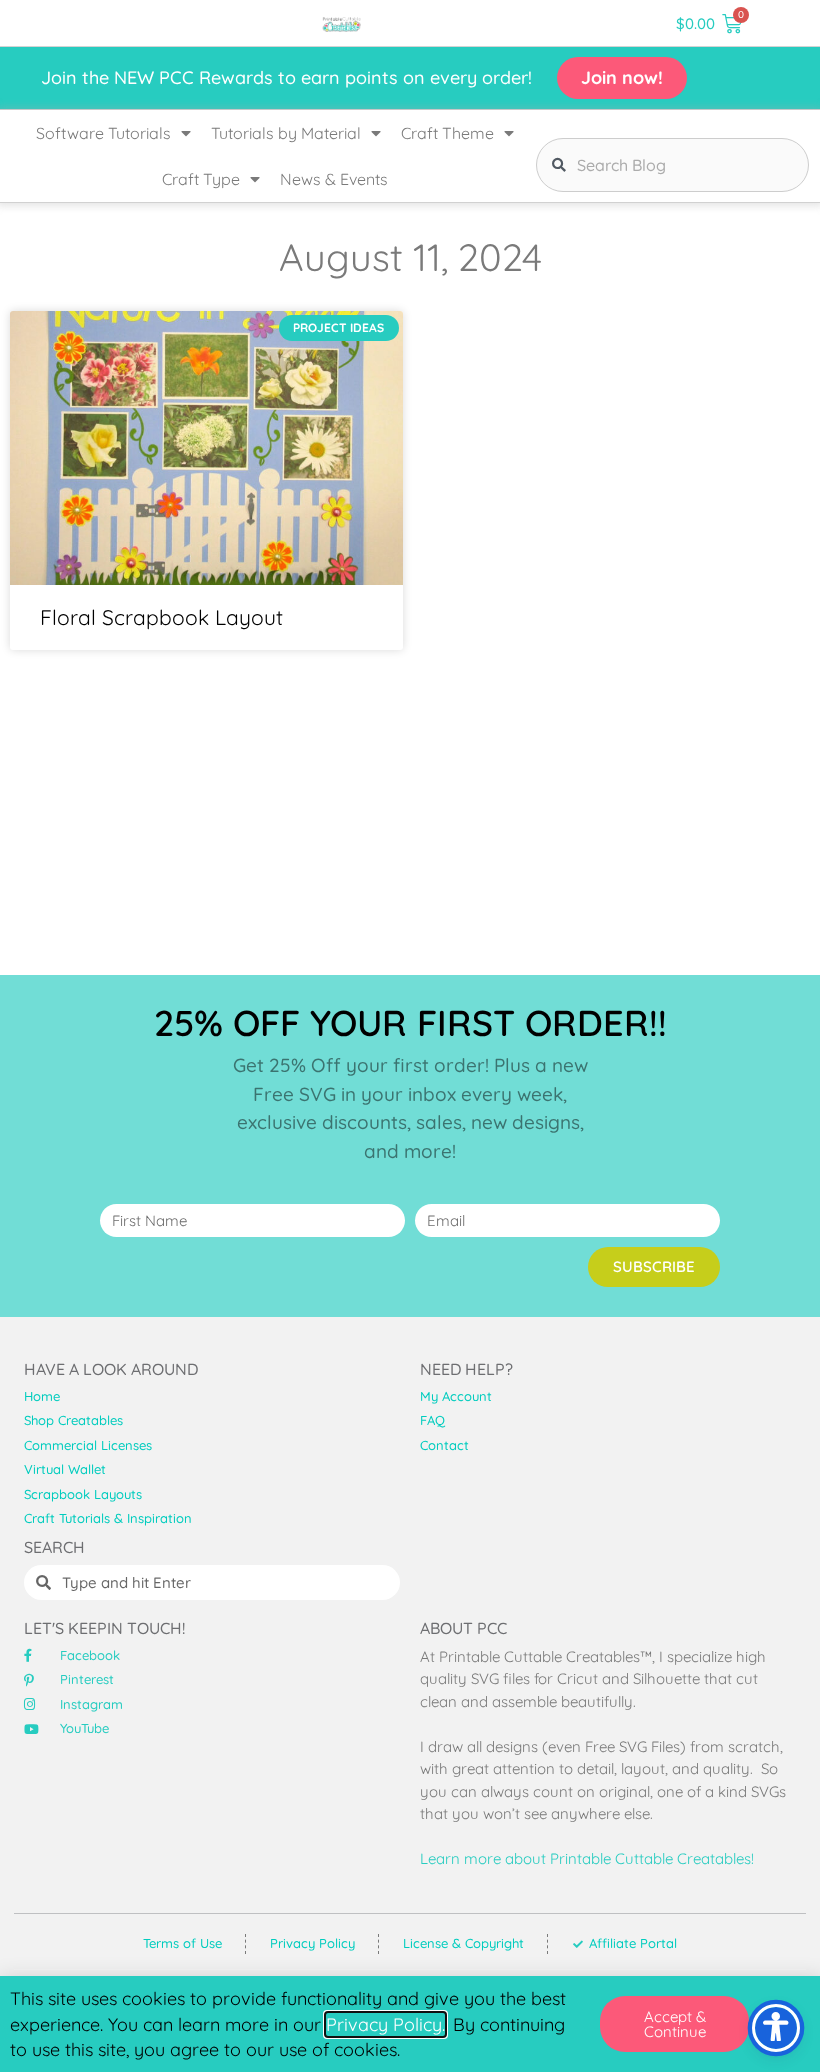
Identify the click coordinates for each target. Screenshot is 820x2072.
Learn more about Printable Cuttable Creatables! (587, 1858)
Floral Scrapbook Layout (161, 617)
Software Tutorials (103, 133)
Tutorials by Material (286, 133)
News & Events (334, 179)
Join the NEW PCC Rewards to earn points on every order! (286, 77)
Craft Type (201, 179)
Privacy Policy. (385, 2024)
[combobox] (672, 165)
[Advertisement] (410, 810)
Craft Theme (447, 133)
